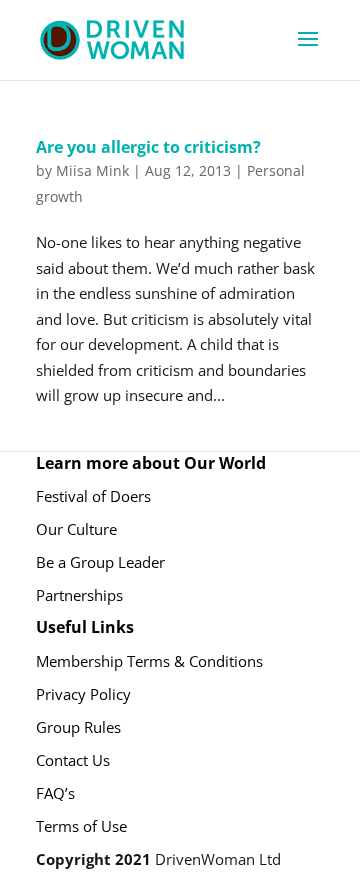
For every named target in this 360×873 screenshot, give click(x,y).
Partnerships (79, 595)
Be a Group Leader (100, 562)
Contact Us (73, 760)
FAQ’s (55, 793)
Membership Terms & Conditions (149, 661)
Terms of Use (81, 826)
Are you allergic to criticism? (148, 147)
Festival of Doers (93, 496)
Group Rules (78, 727)
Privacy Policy (83, 694)
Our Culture (76, 529)
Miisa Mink (92, 170)
